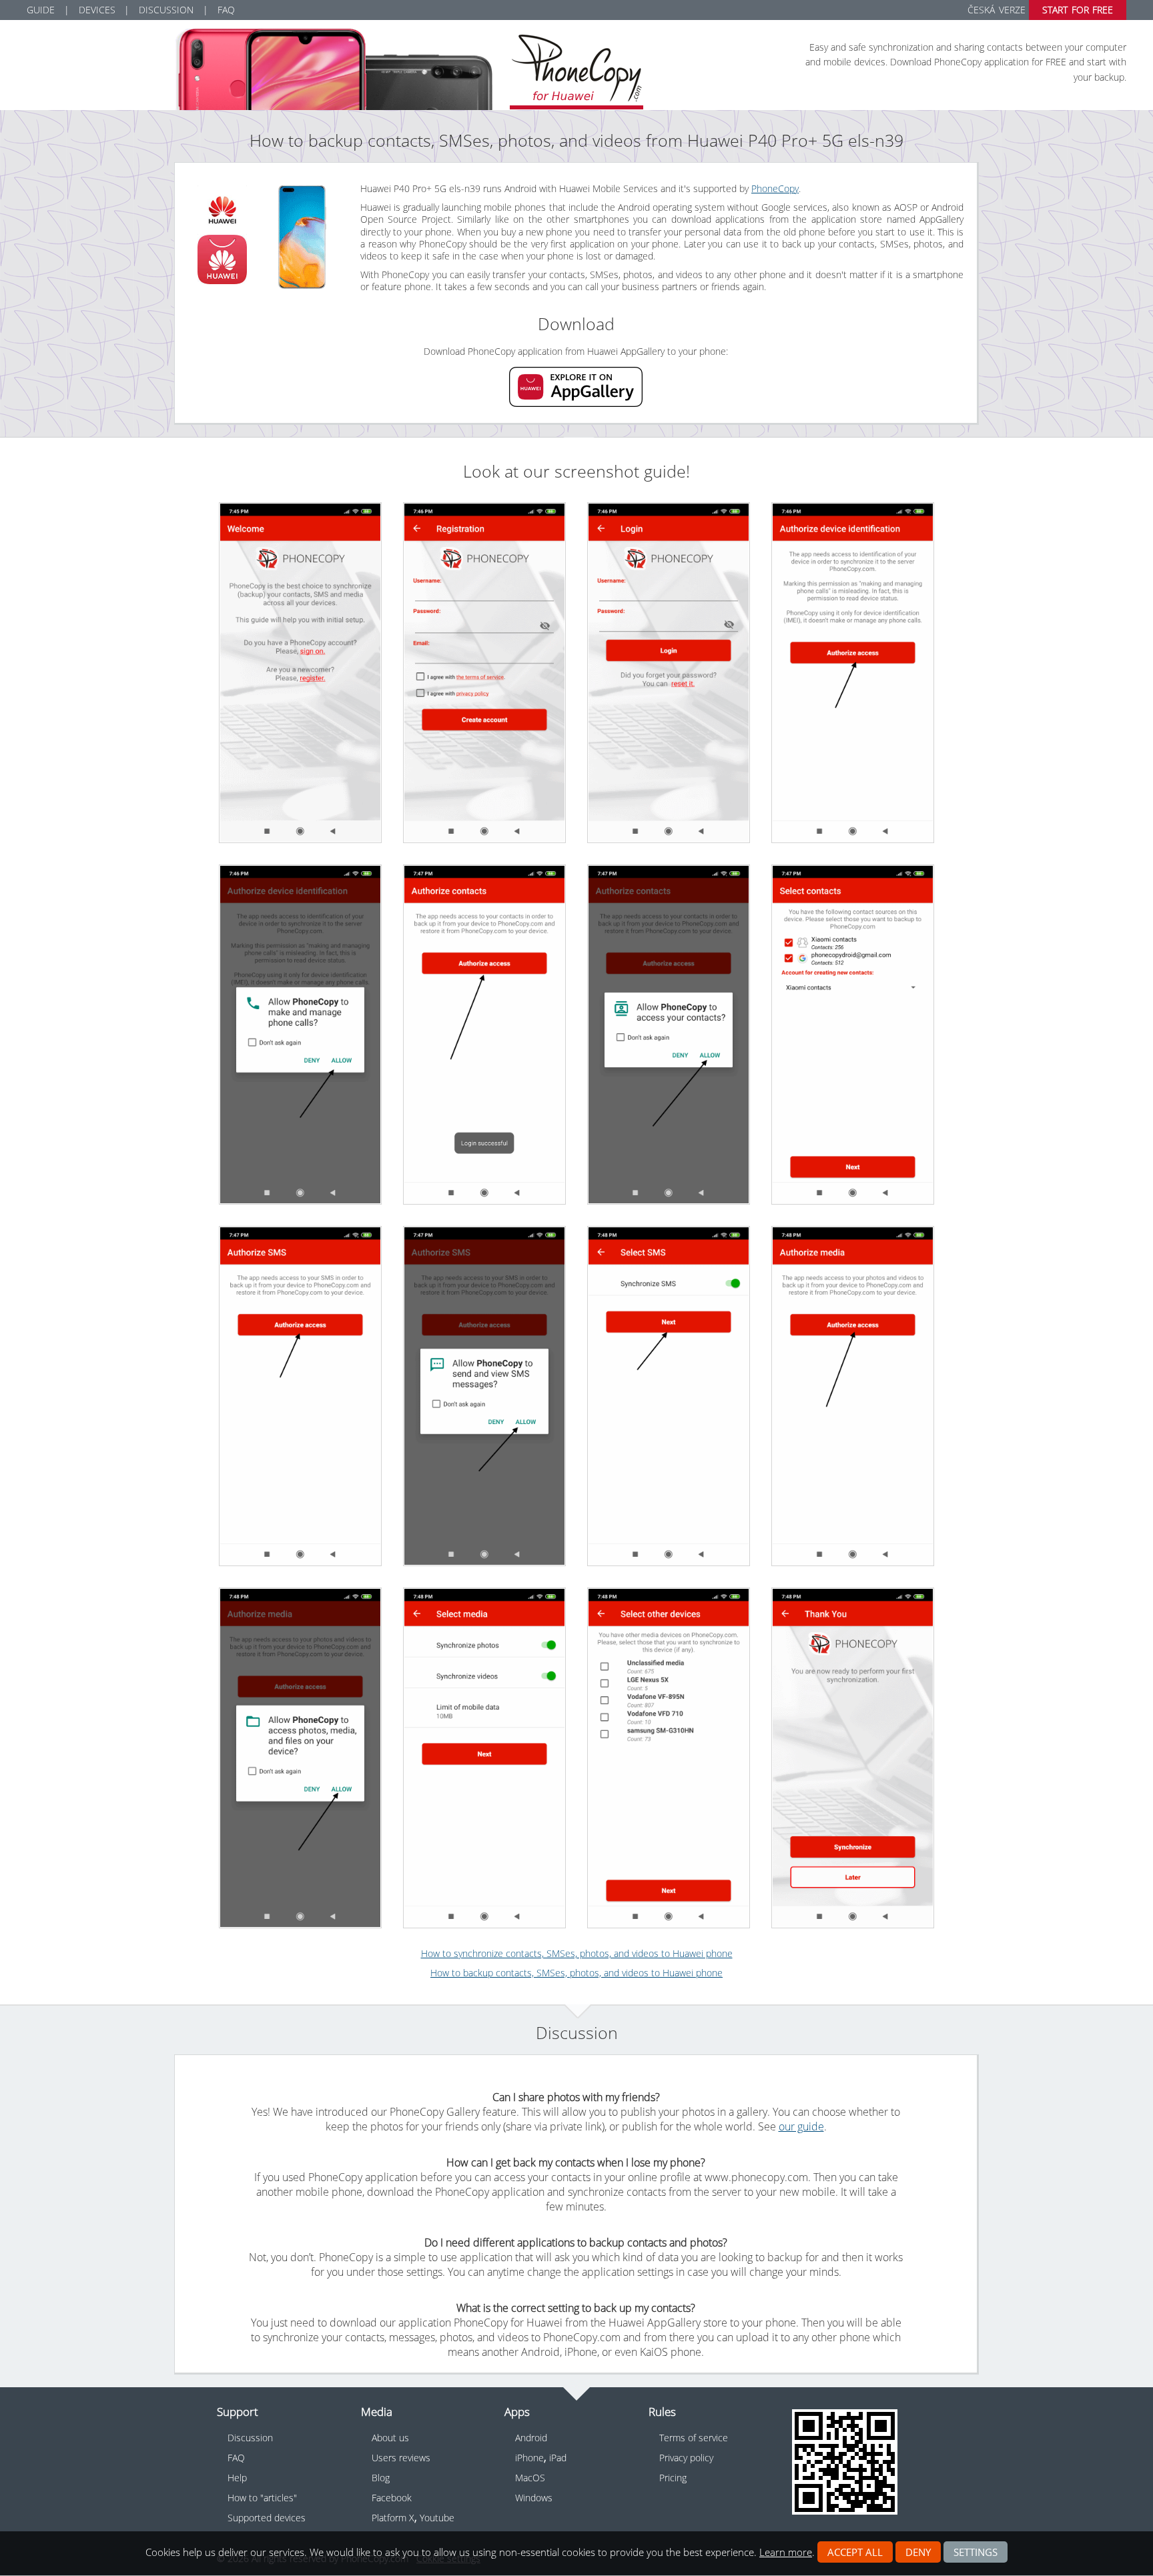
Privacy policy (686, 2458)
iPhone (529, 2458)
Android (531, 2438)
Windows (534, 2498)
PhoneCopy (775, 188)
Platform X (393, 2518)
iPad (558, 2458)
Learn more (786, 2552)
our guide (801, 2126)
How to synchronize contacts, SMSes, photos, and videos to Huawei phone (577, 1953)
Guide (41, 10)
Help (237, 2478)
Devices (97, 10)
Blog (381, 2478)
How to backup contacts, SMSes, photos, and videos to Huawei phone (576, 1973)
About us (390, 2438)
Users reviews (401, 2458)
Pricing (673, 2478)
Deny (918, 2552)
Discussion (166, 10)
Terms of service (694, 2438)
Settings (976, 2552)
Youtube (437, 2518)
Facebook (392, 2498)
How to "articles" (262, 2498)
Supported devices (267, 2518)
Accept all (855, 2552)
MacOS (530, 2478)
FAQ (226, 10)
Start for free (1078, 10)
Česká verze (996, 10)
